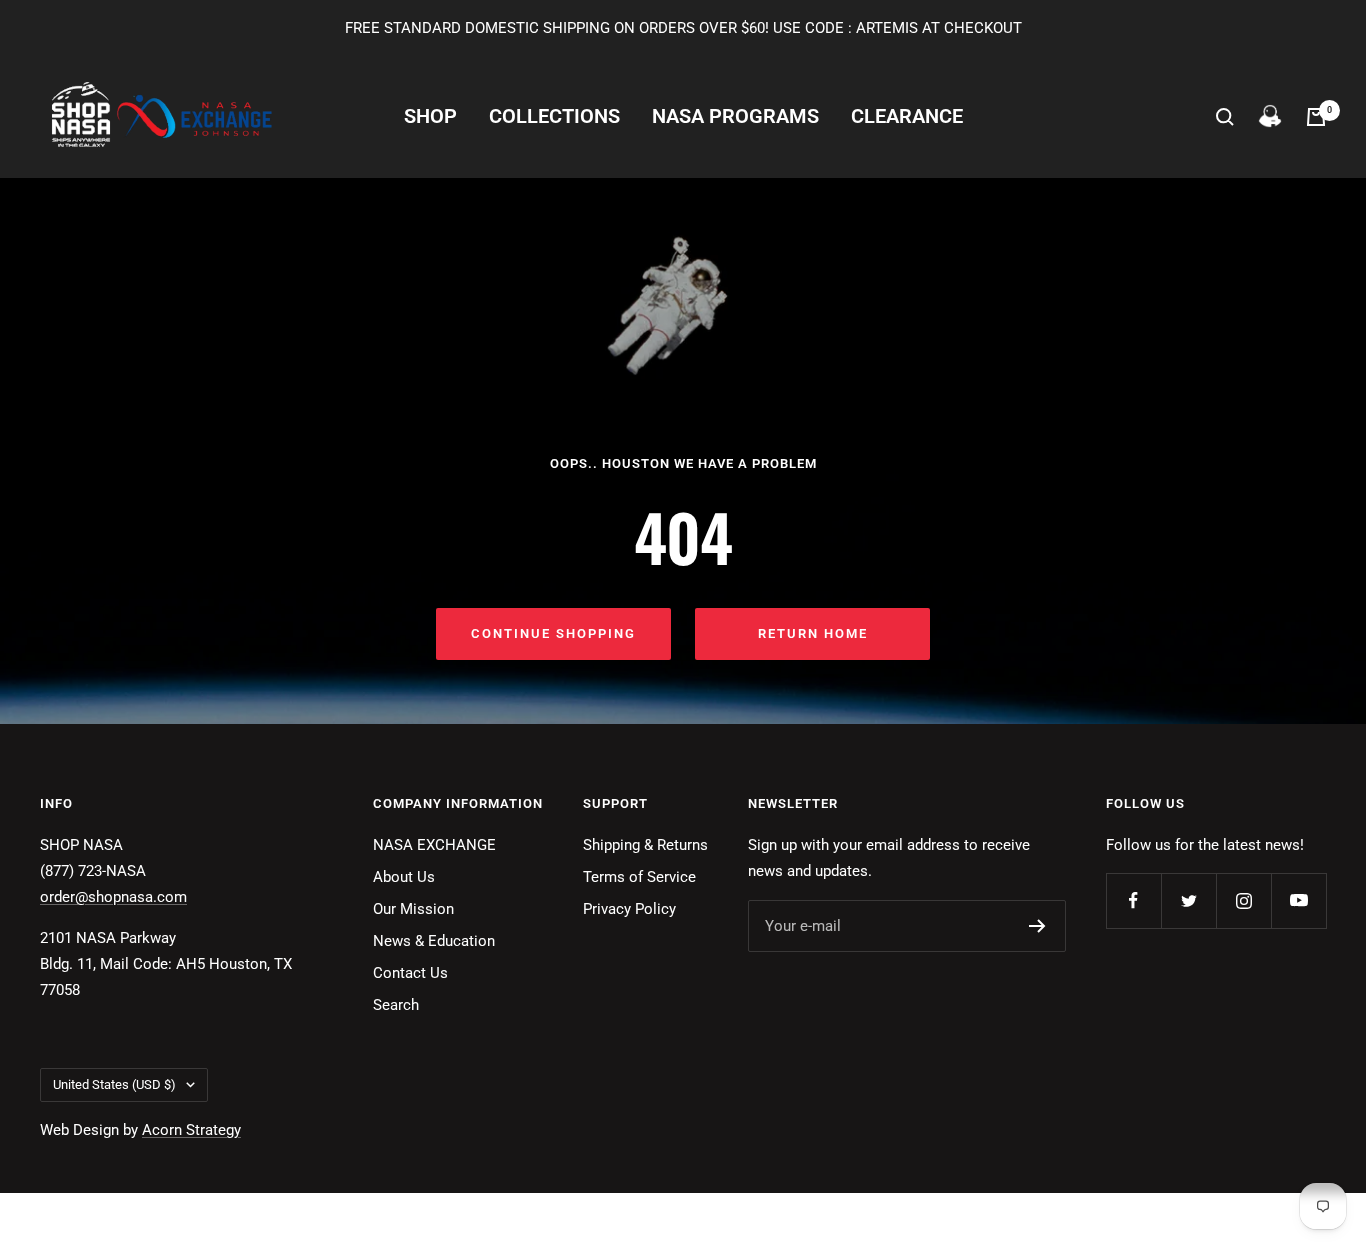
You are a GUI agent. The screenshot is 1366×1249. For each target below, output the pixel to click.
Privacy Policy (629, 909)
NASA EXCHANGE (434, 845)
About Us (404, 877)
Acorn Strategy (191, 1130)
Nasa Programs (735, 116)
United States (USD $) (114, 1084)
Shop (430, 116)
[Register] (1037, 926)
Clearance (907, 116)
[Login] (1270, 117)
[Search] (1225, 117)
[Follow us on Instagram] (1243, 900)
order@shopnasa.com (113, 897)
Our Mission (413, 909)
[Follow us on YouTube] (1298, 900)
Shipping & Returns (645, 845)
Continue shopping (553, 633)
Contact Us (410, 973)
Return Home (813, 633)
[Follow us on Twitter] (1188, 900)
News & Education (434, 941)
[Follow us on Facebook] (1133, 900)
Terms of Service (639, 877)
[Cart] (1316, 117)
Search (396, 1005)
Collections (554, 116)
